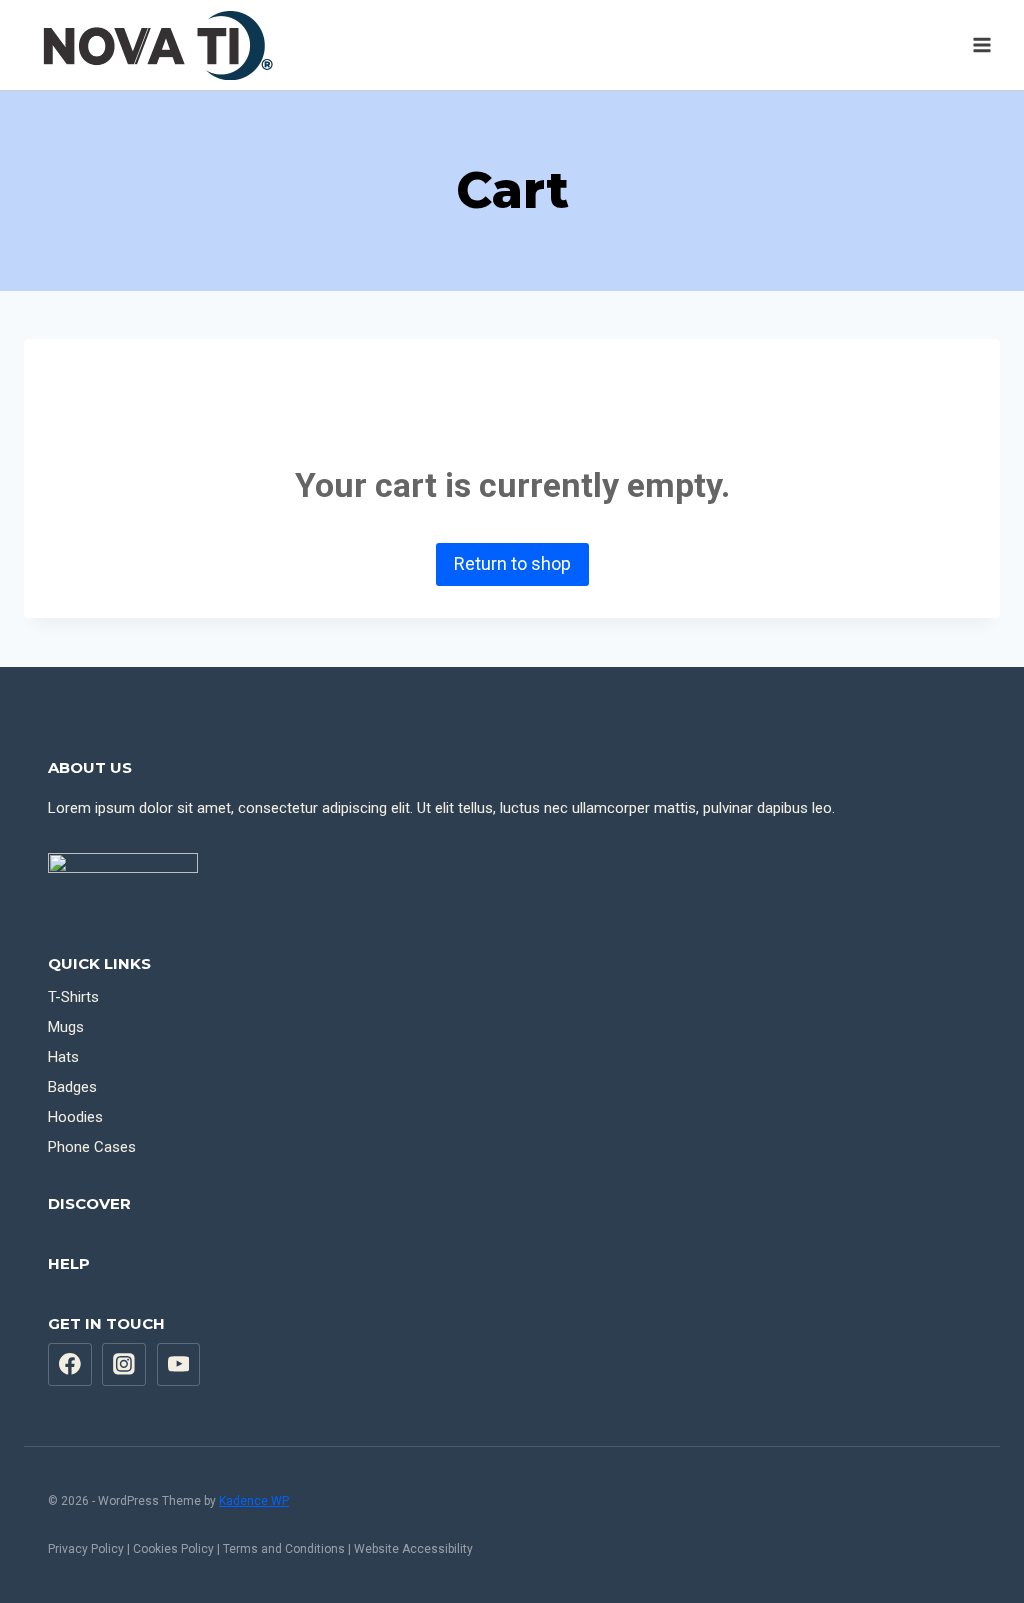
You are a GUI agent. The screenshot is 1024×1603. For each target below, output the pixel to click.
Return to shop (512, 563)
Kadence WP (254, 1501)
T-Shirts (73, 997)
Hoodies (75, 1117)
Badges (72, 1087)
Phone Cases (92, 1147)
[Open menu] (981, 44)
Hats (63, 1057)
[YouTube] (179, 1365)
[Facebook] (70, 1365)
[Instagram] (124, 1365)
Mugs (66, 1027)
